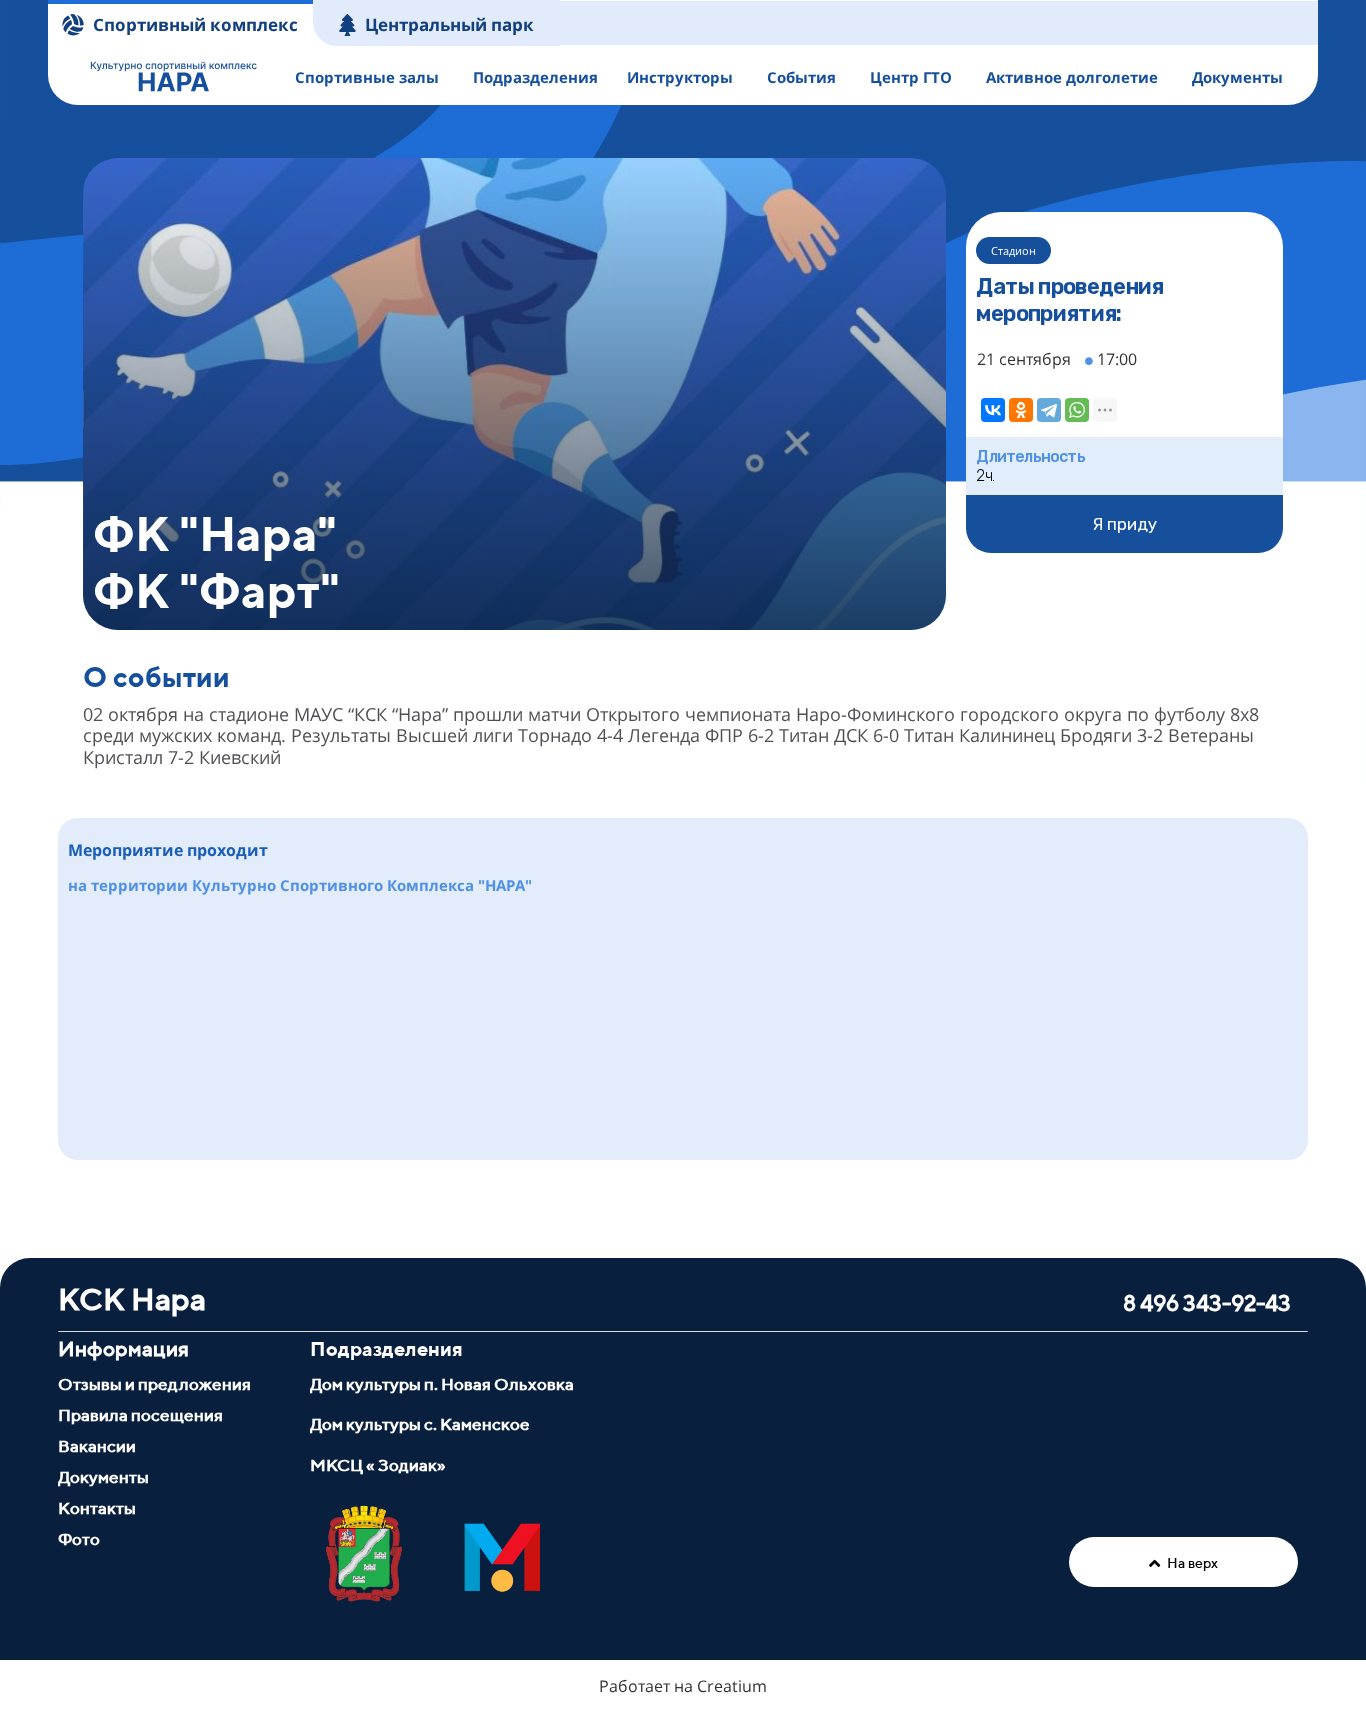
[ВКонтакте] (993, 410)
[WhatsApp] (1077, 410)
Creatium (732, 1686)
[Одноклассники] (1021, 410)
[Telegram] (1049, 410)
